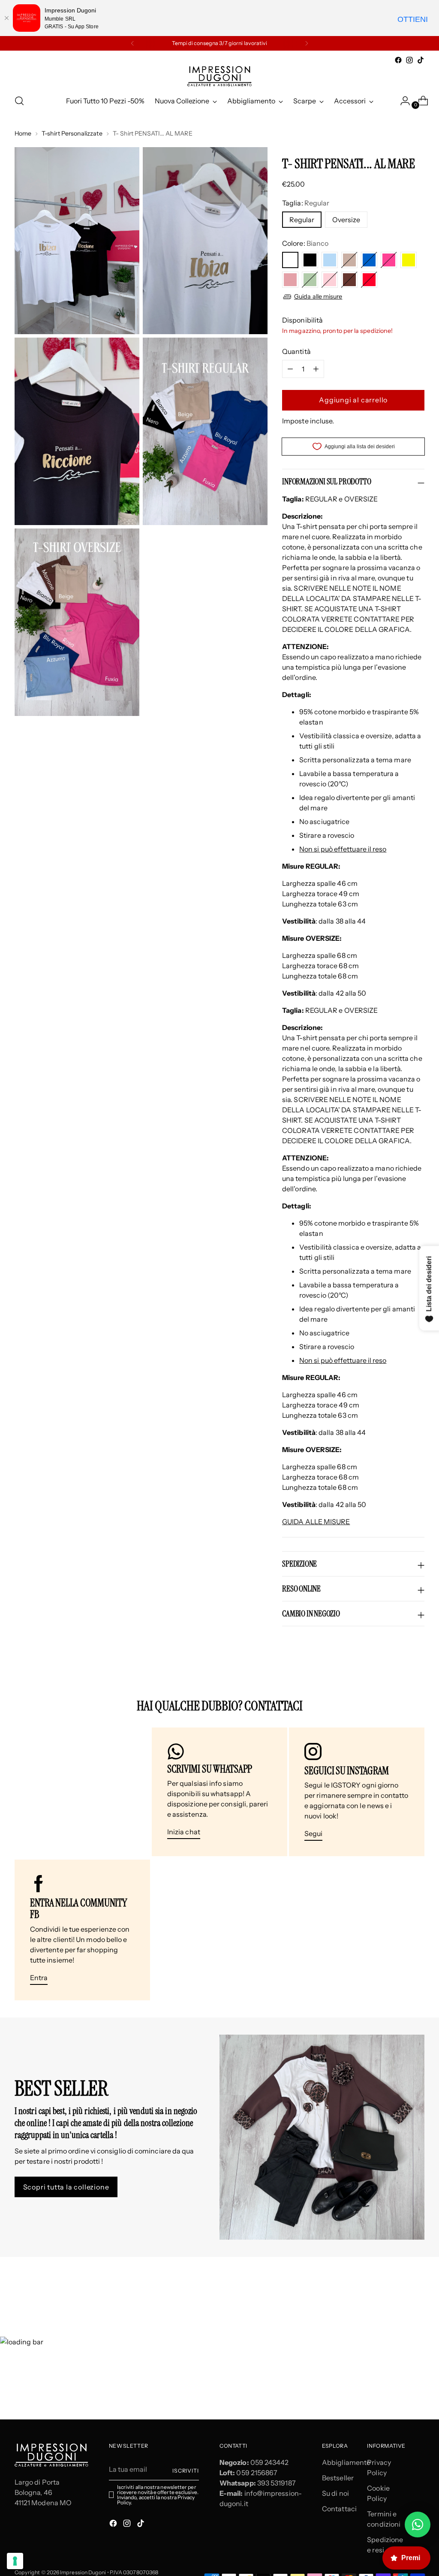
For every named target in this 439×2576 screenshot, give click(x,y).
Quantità (296, 351)
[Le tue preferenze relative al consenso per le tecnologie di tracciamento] (15, 2561)
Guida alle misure (318, 296)
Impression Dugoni (83, 2572)
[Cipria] (290, 280)
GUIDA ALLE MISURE (316, 1522)
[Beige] (349, 260)
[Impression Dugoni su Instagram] (409, 60)
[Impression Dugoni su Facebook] (398, 60)
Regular (302, 220)
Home (23, 133)
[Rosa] (330, 280)
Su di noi (335, 2493)
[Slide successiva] (417, 2290)
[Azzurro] (330, 260)
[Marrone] (349, 280)
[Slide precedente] (397, 2290)
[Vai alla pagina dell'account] (402, 101)
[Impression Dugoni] (219, 76)
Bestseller (338, 2478)
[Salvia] (310, 280)
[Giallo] (409, 260)
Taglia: (306, 203)
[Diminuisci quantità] (316, 369)
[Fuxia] (389, 260)
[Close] (6, 18)
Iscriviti (186, 2471)
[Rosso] (369, 280)
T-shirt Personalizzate (72, 133)
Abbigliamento (346, 2462)
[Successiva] (307, 43)
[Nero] (310, 260)
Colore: (305, 243)
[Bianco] (290, 260)
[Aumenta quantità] (290, 369)
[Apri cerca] (19, 101)
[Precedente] (132, 43)
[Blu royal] (369, 260)
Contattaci (339, 2509)
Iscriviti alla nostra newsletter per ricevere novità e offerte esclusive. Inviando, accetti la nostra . (158, 2495)
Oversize (346, 220)
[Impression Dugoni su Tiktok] (421, 60)
